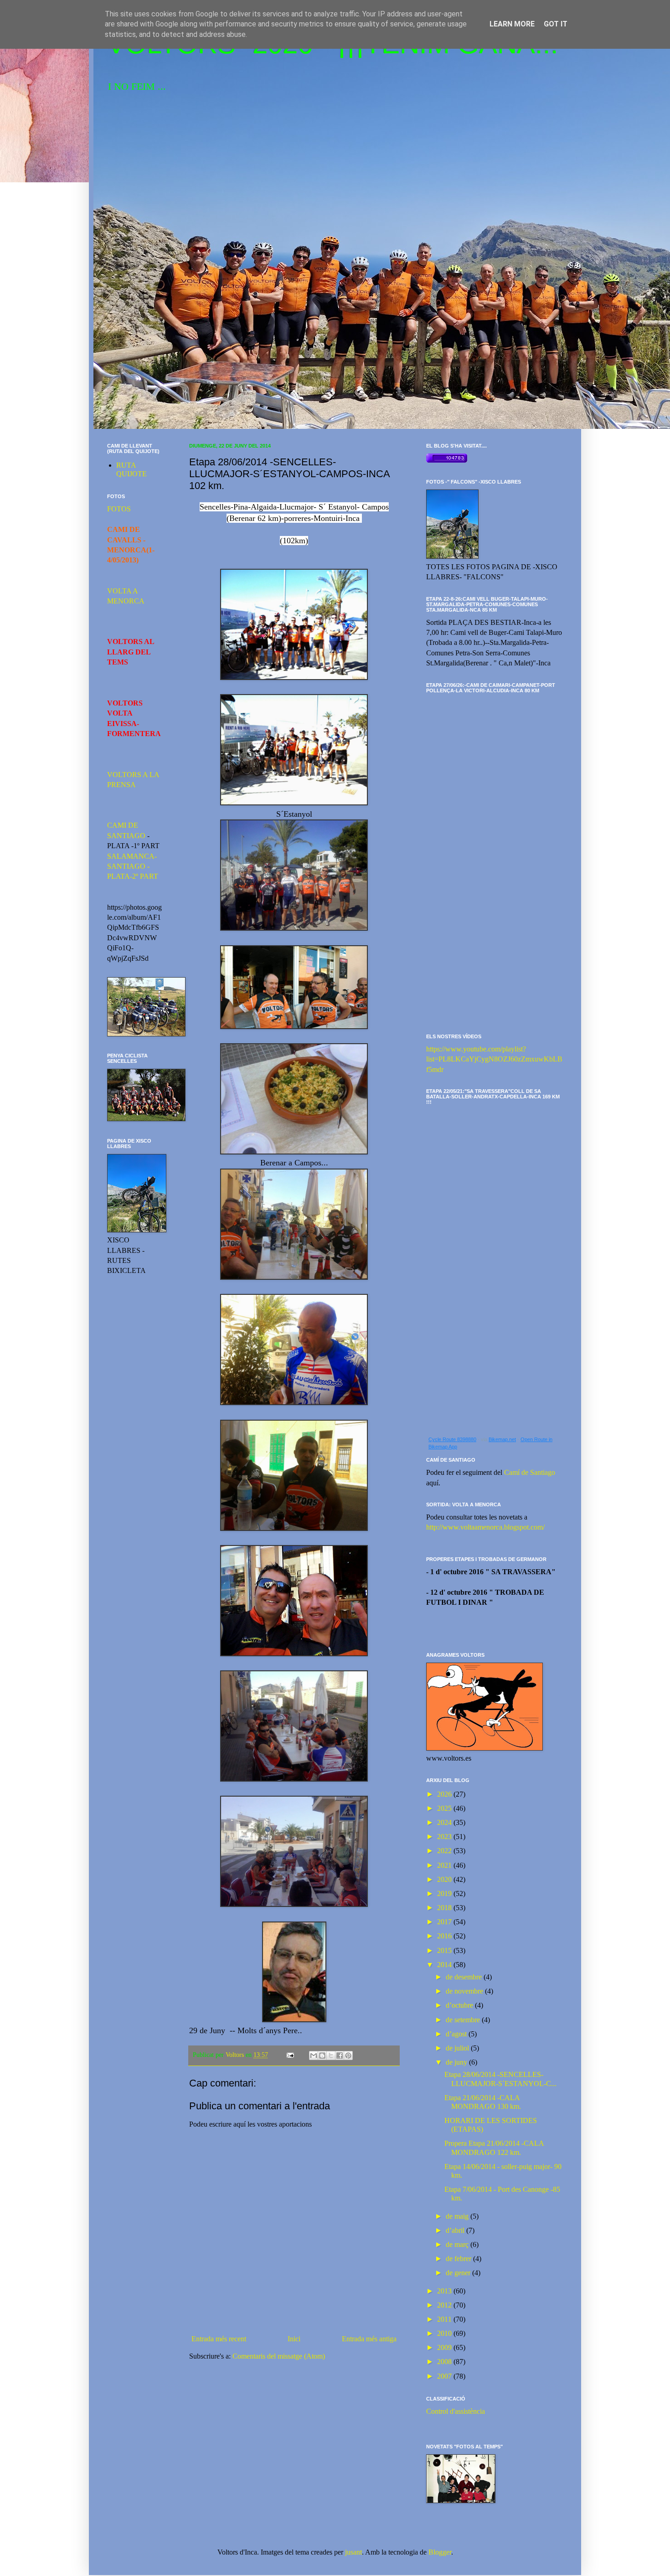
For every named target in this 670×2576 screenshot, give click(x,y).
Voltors (236, 2055)
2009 (445, 2347)
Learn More (512, 24)
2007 (445, 2376)
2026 (445, 1794)
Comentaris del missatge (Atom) (279, 2356)
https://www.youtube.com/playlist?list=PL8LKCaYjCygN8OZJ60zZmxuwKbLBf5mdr (494, 1059)
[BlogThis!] (322, 2056)
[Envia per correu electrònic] (314, 2056)
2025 (445, 1808)
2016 (445, 1936)
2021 (445, 1865)
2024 (445, 1822)
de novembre (465, 1991)
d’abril (456, 2230)
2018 (445, 1908)
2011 (445, 2319)
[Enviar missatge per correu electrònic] (290, 2055)
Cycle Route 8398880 (452, 1439)
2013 (445, 2291)
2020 (445, 1879)
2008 (445, 2362)
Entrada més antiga (369, 2339)
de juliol (458, 2048)
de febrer (459, 2259)
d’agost (457, 2034)
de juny (457, 2062)
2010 (445, 2333)
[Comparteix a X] (331, 2056)
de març (458, 2244)
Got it (556, 24)
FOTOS (119, 509)
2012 (445, 2305)
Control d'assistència (456, 2411)
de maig (458, 2216)
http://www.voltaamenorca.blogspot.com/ (485, 1527)
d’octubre (460, 2005)
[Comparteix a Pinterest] (348, 2056)
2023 (445, 1837)
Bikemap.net (502, 1439)
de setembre (464, 2020)
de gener (459, 2273)
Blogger (440, 2552)
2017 (445, 1922)
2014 (445, 1965)
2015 (445, 1950)
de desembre (465, 1977)
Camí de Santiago (530, 1472)
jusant (353, 2552)
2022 (445, 1851)
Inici (294, 2339)
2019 (445, 1893)
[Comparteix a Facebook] (340, 2056)
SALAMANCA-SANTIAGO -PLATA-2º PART (133, 866)
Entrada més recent (219, 2339)
